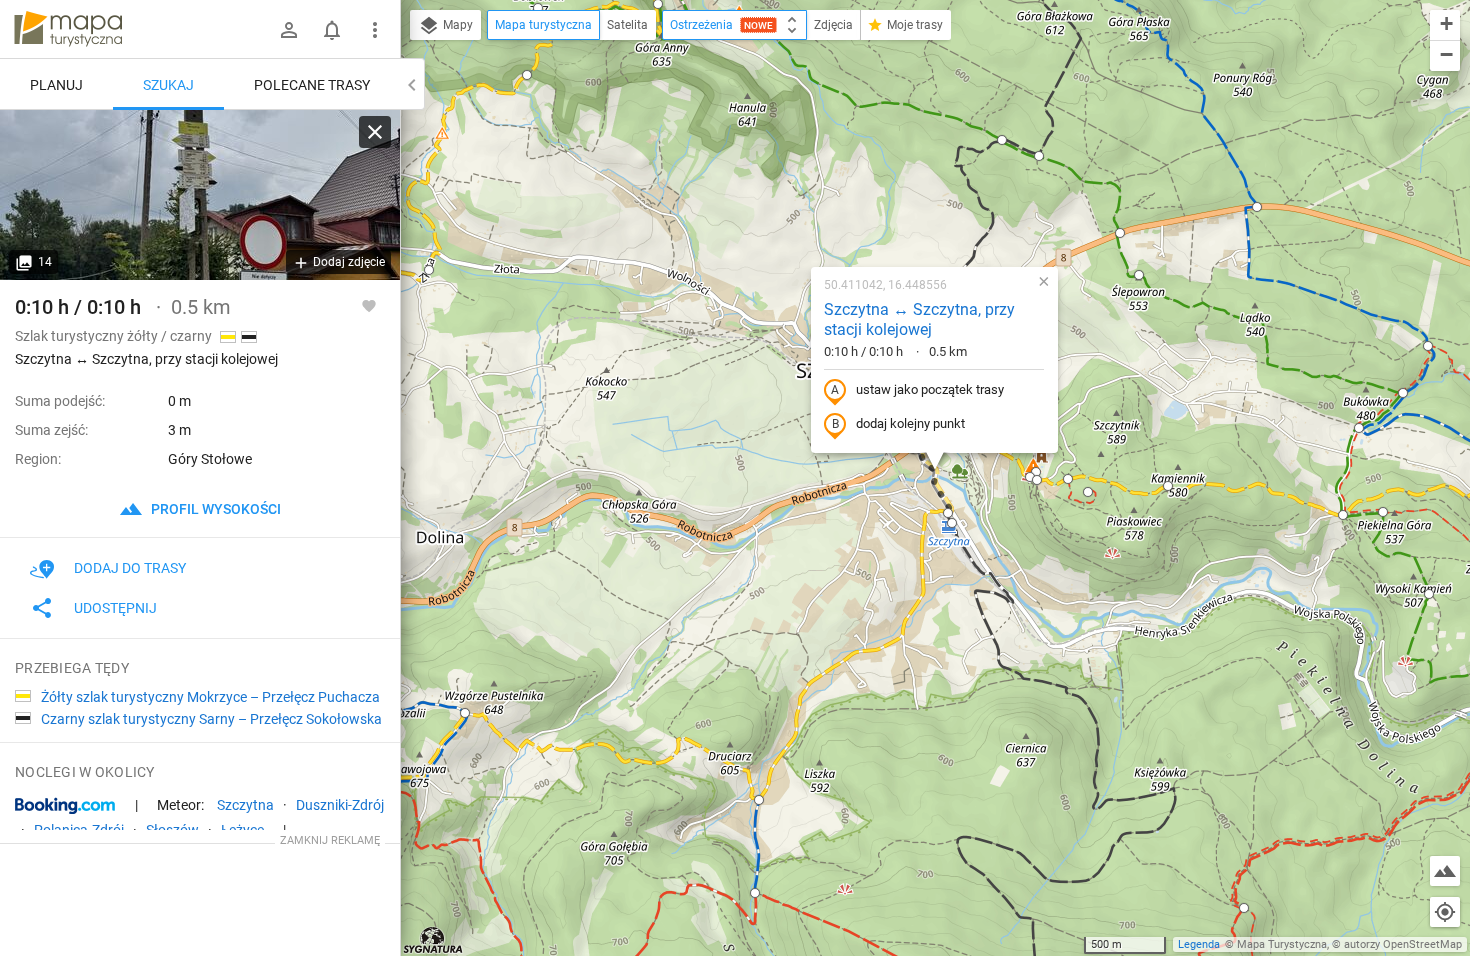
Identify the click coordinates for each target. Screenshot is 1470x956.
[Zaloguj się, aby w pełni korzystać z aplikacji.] (369, 305)
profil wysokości (214, 509)
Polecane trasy (312, 85)
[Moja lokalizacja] (1445, 912)
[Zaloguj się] (289, 30)
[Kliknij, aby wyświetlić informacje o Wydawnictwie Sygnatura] (433, 940)
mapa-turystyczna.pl (68, 29)
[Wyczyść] (375, 132)
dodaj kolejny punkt (910, 423)
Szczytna (245, 805)
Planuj (56, 85)
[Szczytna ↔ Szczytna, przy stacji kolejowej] (200, 195)
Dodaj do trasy (130, 568)
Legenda (1199, 944)
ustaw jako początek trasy (930, 389)
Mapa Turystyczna (1282, 944)
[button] (429, 270)
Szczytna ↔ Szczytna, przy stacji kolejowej (919, 320)
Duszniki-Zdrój (340, 805)
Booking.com (65, 806)
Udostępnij (115, 608)
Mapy (456, 25)
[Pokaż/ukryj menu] (375, 30)
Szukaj (168, 85)
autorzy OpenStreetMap (1403, 944)
